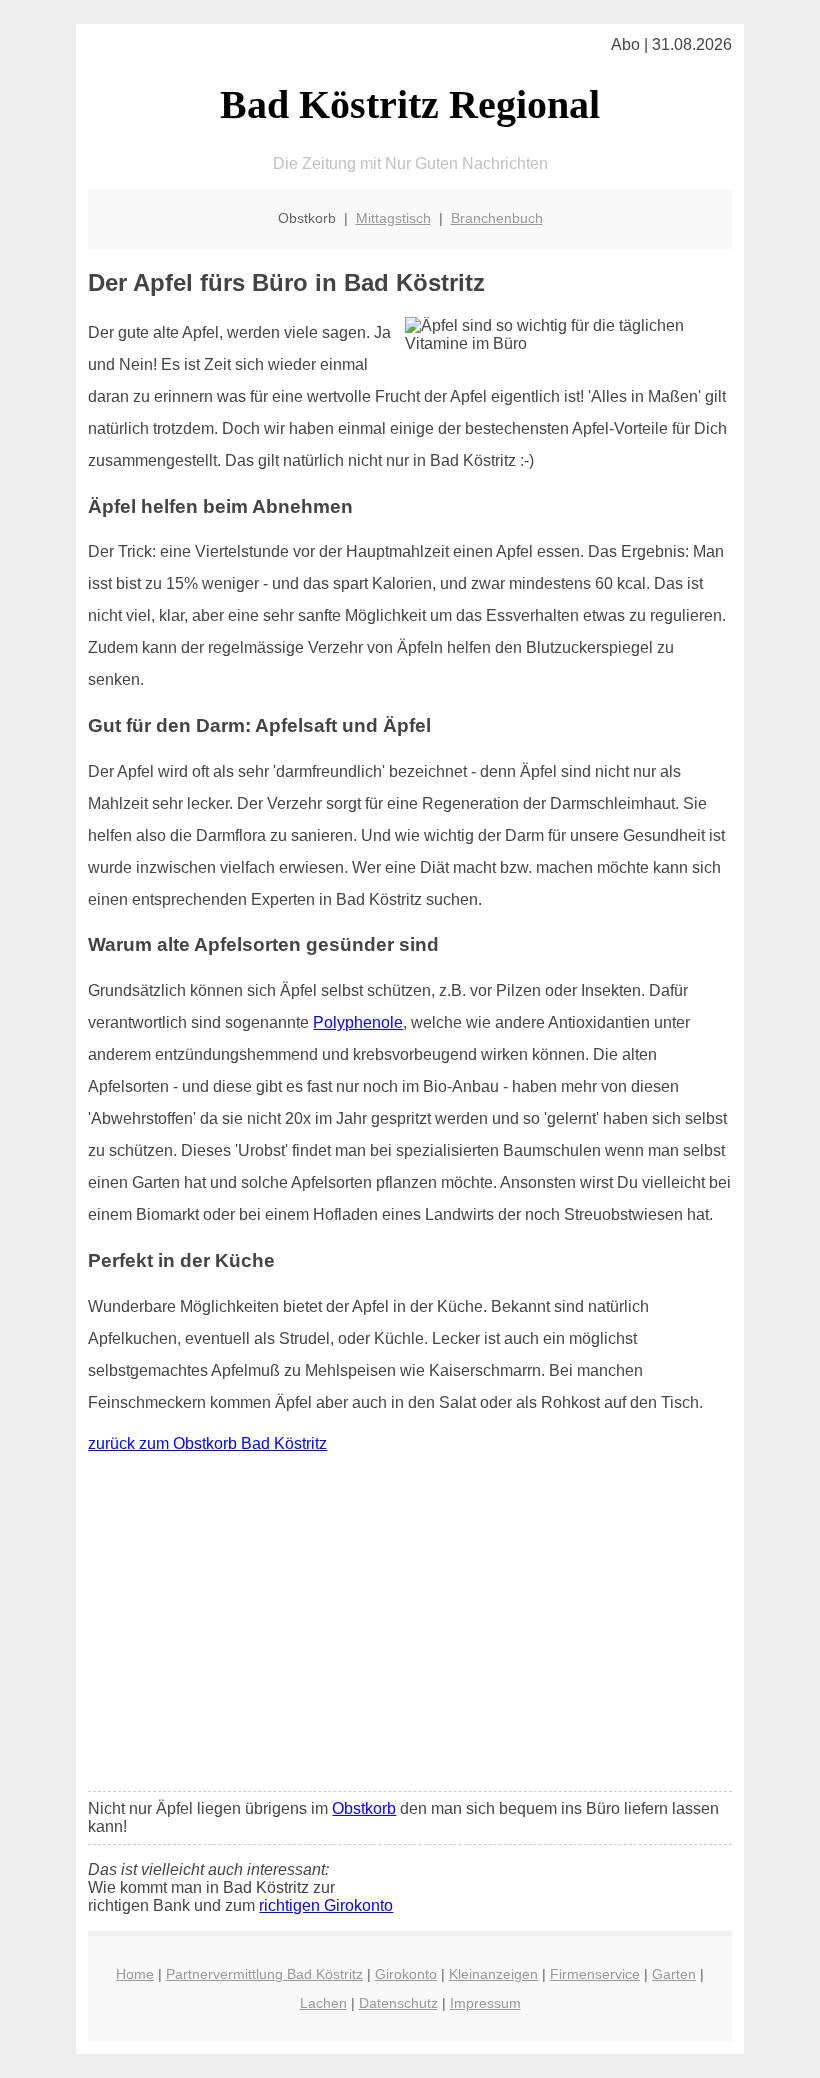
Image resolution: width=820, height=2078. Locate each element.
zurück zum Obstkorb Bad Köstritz (207, 1443)
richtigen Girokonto (326, 1905)
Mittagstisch (393, 218)
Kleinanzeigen (493, 1974)
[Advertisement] (410, 1627)
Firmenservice (595, 1974)
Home (135, 1974)
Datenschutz (398, 2003)
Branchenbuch (497, 218)
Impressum (485, 2003)
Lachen (323, 2003)
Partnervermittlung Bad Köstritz (264, 1974)
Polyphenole (358, 1022)
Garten (674, 1974)
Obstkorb (364, 1808)
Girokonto (406, 1974)
